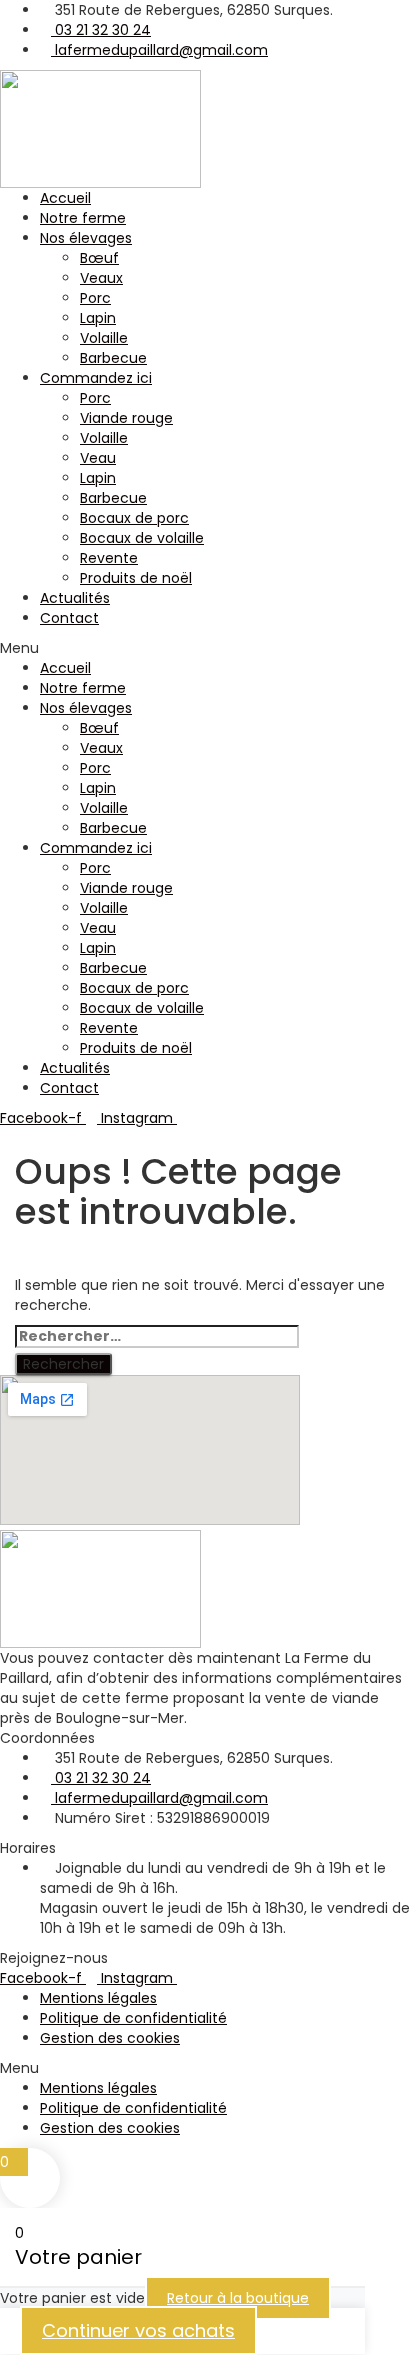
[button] (206, 648)
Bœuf (99, 258)
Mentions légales (98, 1998)
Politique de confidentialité (133, 2018)
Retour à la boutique (238, 2298)
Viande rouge (126, 418)
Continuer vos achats (138, 2330)
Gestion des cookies (110, 2038)
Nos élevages (86, 238)
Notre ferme (83, 218)
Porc (95, 298)
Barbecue (113, 358)
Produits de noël (136, 578)
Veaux (101, 278)
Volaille (104, 338)
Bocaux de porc (134, 518)
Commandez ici (96, 378)
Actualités (75, 598)
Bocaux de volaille (142, 538)
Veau (98, 458)
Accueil (65, 198)
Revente (109, 558)
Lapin (98, 318)
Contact (69, 618)
